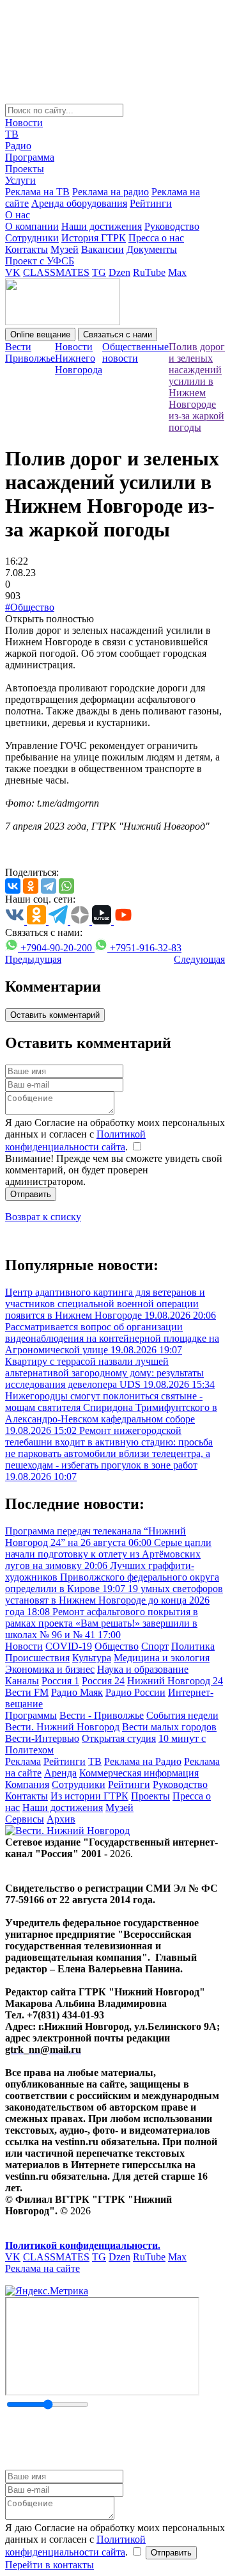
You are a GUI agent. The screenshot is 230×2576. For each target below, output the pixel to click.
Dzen (119, 272)
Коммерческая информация (139, 1773)
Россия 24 (103, 1681)
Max (177, 272)
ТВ (12, 134)
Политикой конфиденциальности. (83, 2245)
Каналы (22, 1681)
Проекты (25, 169)
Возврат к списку (43, 1217)
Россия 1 (60, 1681)
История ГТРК (94, 238)
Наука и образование (143, 1669)
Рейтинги (151, 203)
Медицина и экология (162, 1658)
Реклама (23, 1761)
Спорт (155, 1646)
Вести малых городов (169, 1727)
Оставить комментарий (55, 1015)
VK (13, 272)
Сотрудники (32, 238)
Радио (18, 146)
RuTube (149, 272)
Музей (65, 249)
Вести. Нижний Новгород (62, 1727)
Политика (193, 1646)
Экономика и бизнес (50, 1669)
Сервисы (25, 1819)
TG (99, 272)
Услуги (20, 180)
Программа (30, 157)
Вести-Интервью (42, 1738)
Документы (152, 249)
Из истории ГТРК (89, 1796)
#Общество (30, 607)
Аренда (60, 1773)
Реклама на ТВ (37, 192)
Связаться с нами (118, 334)
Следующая (199, 959)
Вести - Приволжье (102, 1715)
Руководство (172, 226)
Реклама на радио (111, 192)
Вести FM (27, 1692)
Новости (24, 123)
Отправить (31, 1194)
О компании (32, 226)
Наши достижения (102, 226)
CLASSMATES (56, 272)
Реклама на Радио (143, 1761)
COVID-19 (69, 1646)
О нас (18, 215)
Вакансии (103, 249)
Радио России (135, 1692)
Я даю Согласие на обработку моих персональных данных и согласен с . (115, 1135)
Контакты (27, 249)
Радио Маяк (77, 1692)
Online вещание (40, 334)
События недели (182, 1715)
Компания (27, 1784)
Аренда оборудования (79, 203)
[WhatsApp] (66, 886)
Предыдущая (33, 959)
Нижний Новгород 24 (175, 1681)
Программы (31, 1715)
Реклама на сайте (42, 2268)
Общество (117, 1646)
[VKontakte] (13, 886)
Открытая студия (119, 1738)
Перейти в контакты (50, 2565)
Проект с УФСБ (40, 261)
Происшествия (37, 1658)
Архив (61, 1819)
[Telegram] (49, 886)
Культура (92, 1658)
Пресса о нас (156, 238)
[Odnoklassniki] (31, 886)
